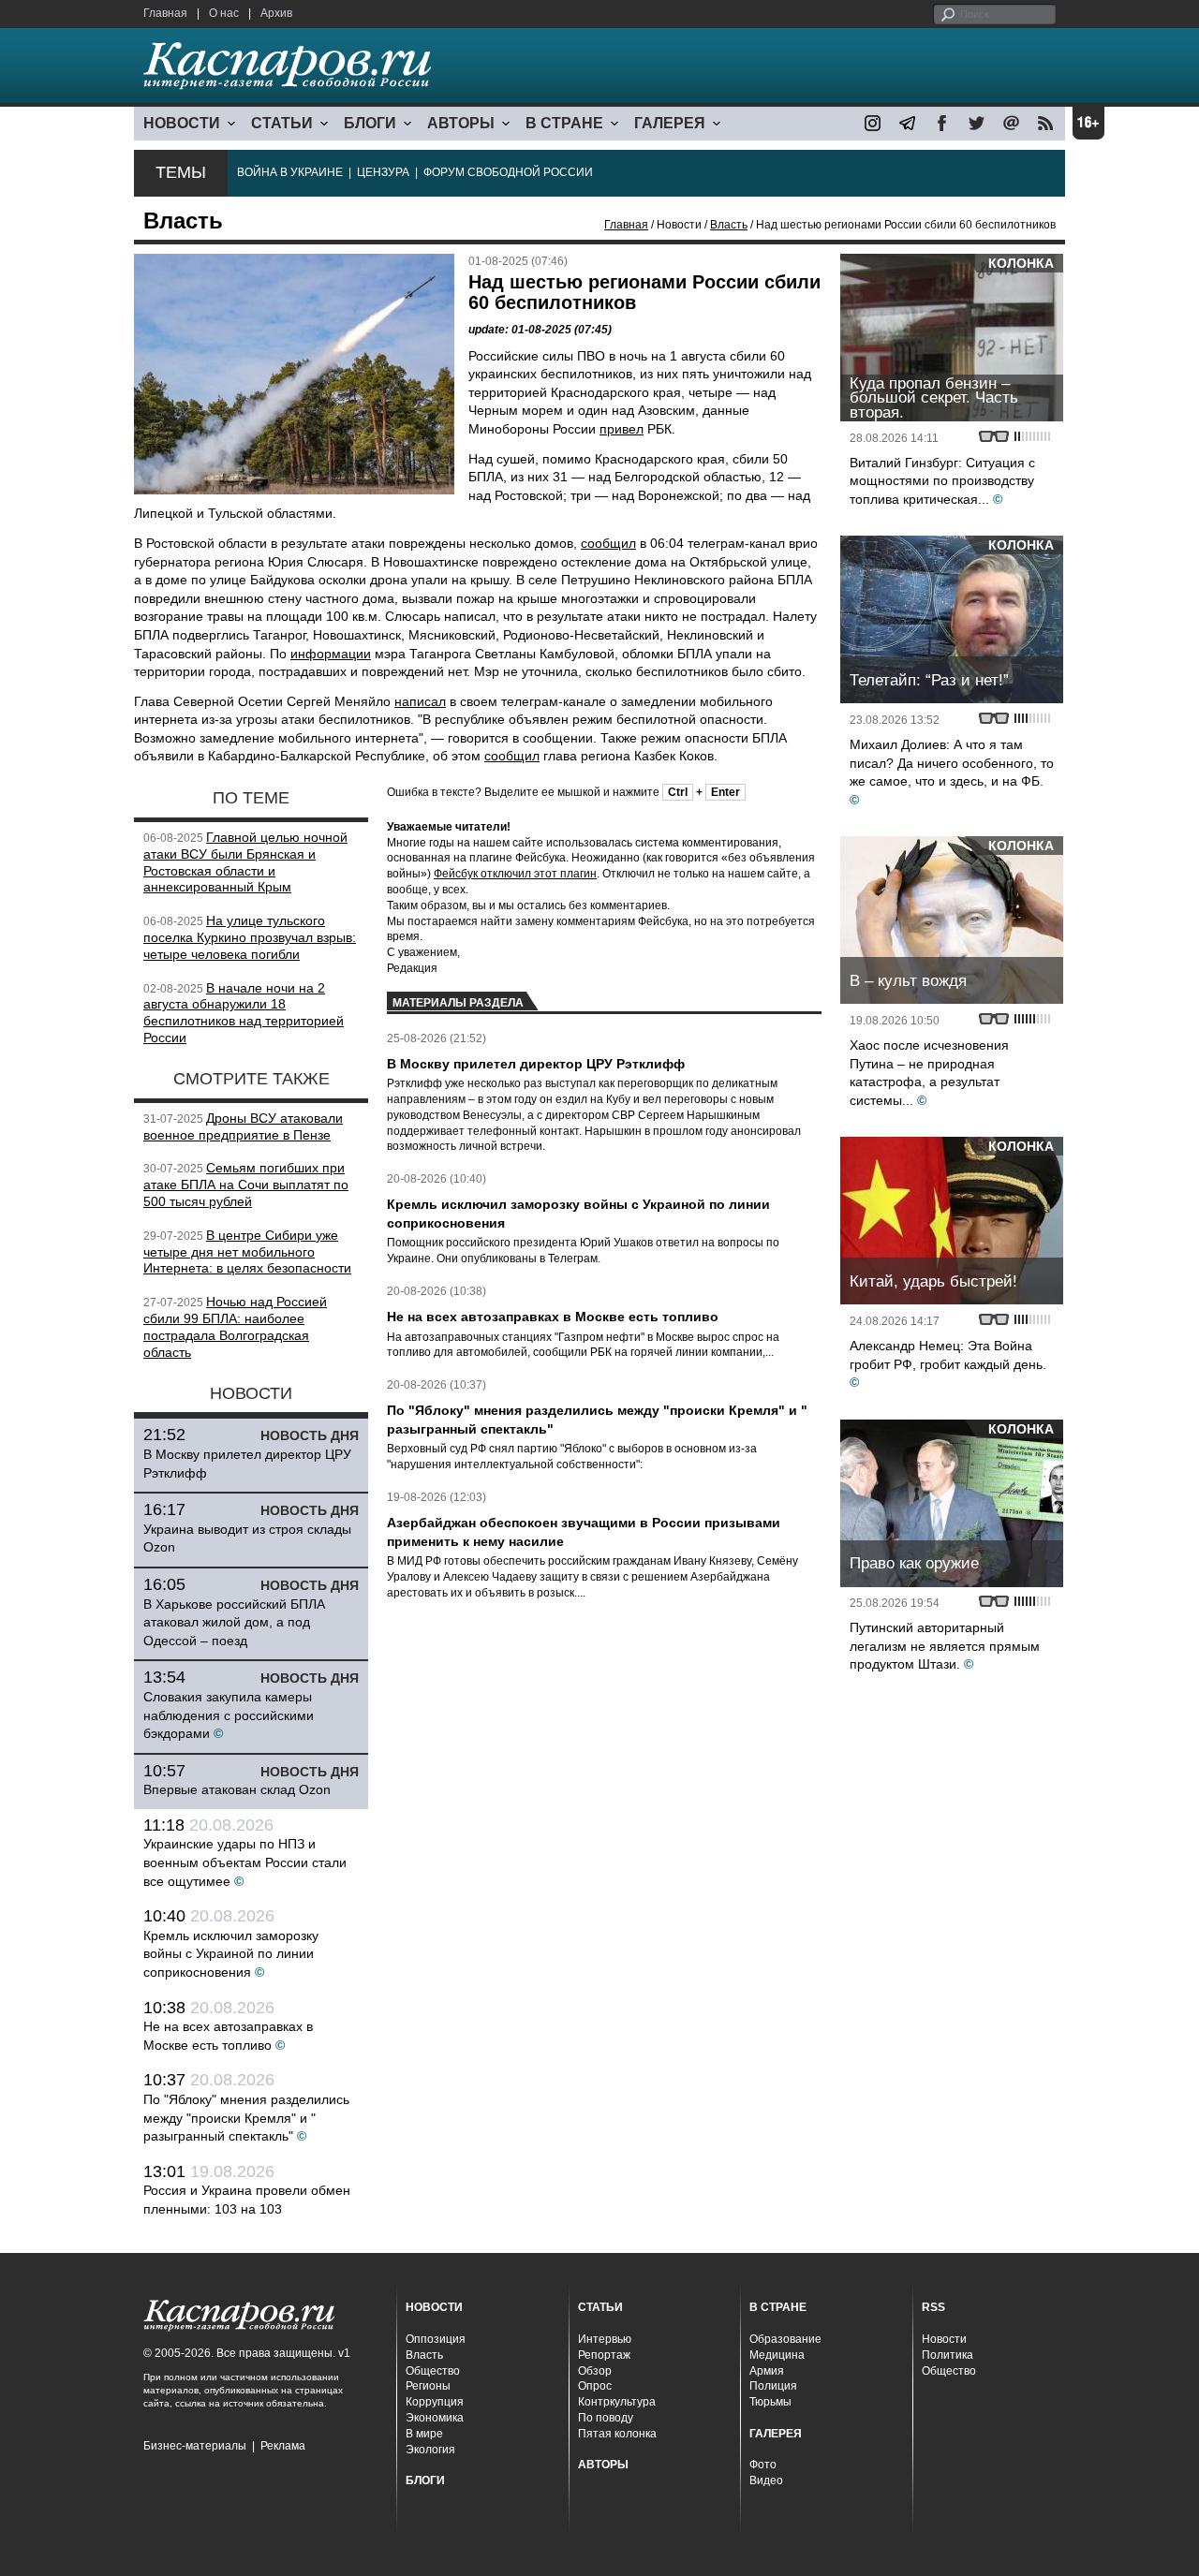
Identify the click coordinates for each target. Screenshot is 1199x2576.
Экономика (435, 2418)
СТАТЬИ (282, 123)
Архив (276, 13)
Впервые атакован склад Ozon (237, 1789)
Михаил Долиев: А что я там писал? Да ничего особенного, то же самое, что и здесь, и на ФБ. (952, 763)
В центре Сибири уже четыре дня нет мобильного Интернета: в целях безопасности (247, 1252)
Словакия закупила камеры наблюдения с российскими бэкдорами (229, 1715)
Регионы (428, 2386)
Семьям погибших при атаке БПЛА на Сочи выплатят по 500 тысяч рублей (246, 1185)
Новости (944, 2339)
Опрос (595, 2386)
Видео (766, 2480)
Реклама (283, 2446)
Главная (165, 13)
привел (622, 429)
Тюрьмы (770, 2402)
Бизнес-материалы (195, 2446)
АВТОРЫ (461, 123)
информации (331, 654)
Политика (947, 2355)
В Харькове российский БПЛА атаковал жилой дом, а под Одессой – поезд (234, 1622)
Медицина (777, 2355)
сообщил (608, 543)
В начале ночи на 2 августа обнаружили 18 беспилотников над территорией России (244, 1013)
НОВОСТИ (182, 123)
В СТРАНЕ (564, 123)
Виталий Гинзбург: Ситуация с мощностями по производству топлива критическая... (942, 481)
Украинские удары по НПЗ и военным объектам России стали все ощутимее (245, 1862)
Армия (767, 2371)
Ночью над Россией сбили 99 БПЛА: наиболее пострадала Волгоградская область (235, 1326)
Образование (785, 2339)
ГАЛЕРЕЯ (670, 123)
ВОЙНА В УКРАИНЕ (290, 172)
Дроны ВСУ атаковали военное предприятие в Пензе (243, 1126)
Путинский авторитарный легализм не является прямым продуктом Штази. (945, 1646)
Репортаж (604, 2355)
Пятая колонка (617, 2434)
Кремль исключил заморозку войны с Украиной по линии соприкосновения (231, 1954)
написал (420, 701)
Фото (763, 2465)
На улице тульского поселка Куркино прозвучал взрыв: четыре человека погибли (250, 937)
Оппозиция (436, 2339)
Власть (729, 225)
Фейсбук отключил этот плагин (515, 874)
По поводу (606, 2418)
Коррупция (435, 2402)
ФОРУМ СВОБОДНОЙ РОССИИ (508, 172)
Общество (433, 2371)
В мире (424, 2434)
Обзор (595, 2371)
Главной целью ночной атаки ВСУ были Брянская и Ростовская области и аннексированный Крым (245, 862)
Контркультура (617, 2402)
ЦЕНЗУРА (383, 172)
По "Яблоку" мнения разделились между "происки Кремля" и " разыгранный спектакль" (246, 2118)
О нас (224, 13)
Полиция (773, 2386)
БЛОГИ (370, 123)
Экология (430, 2450)
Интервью (605, 2339)
